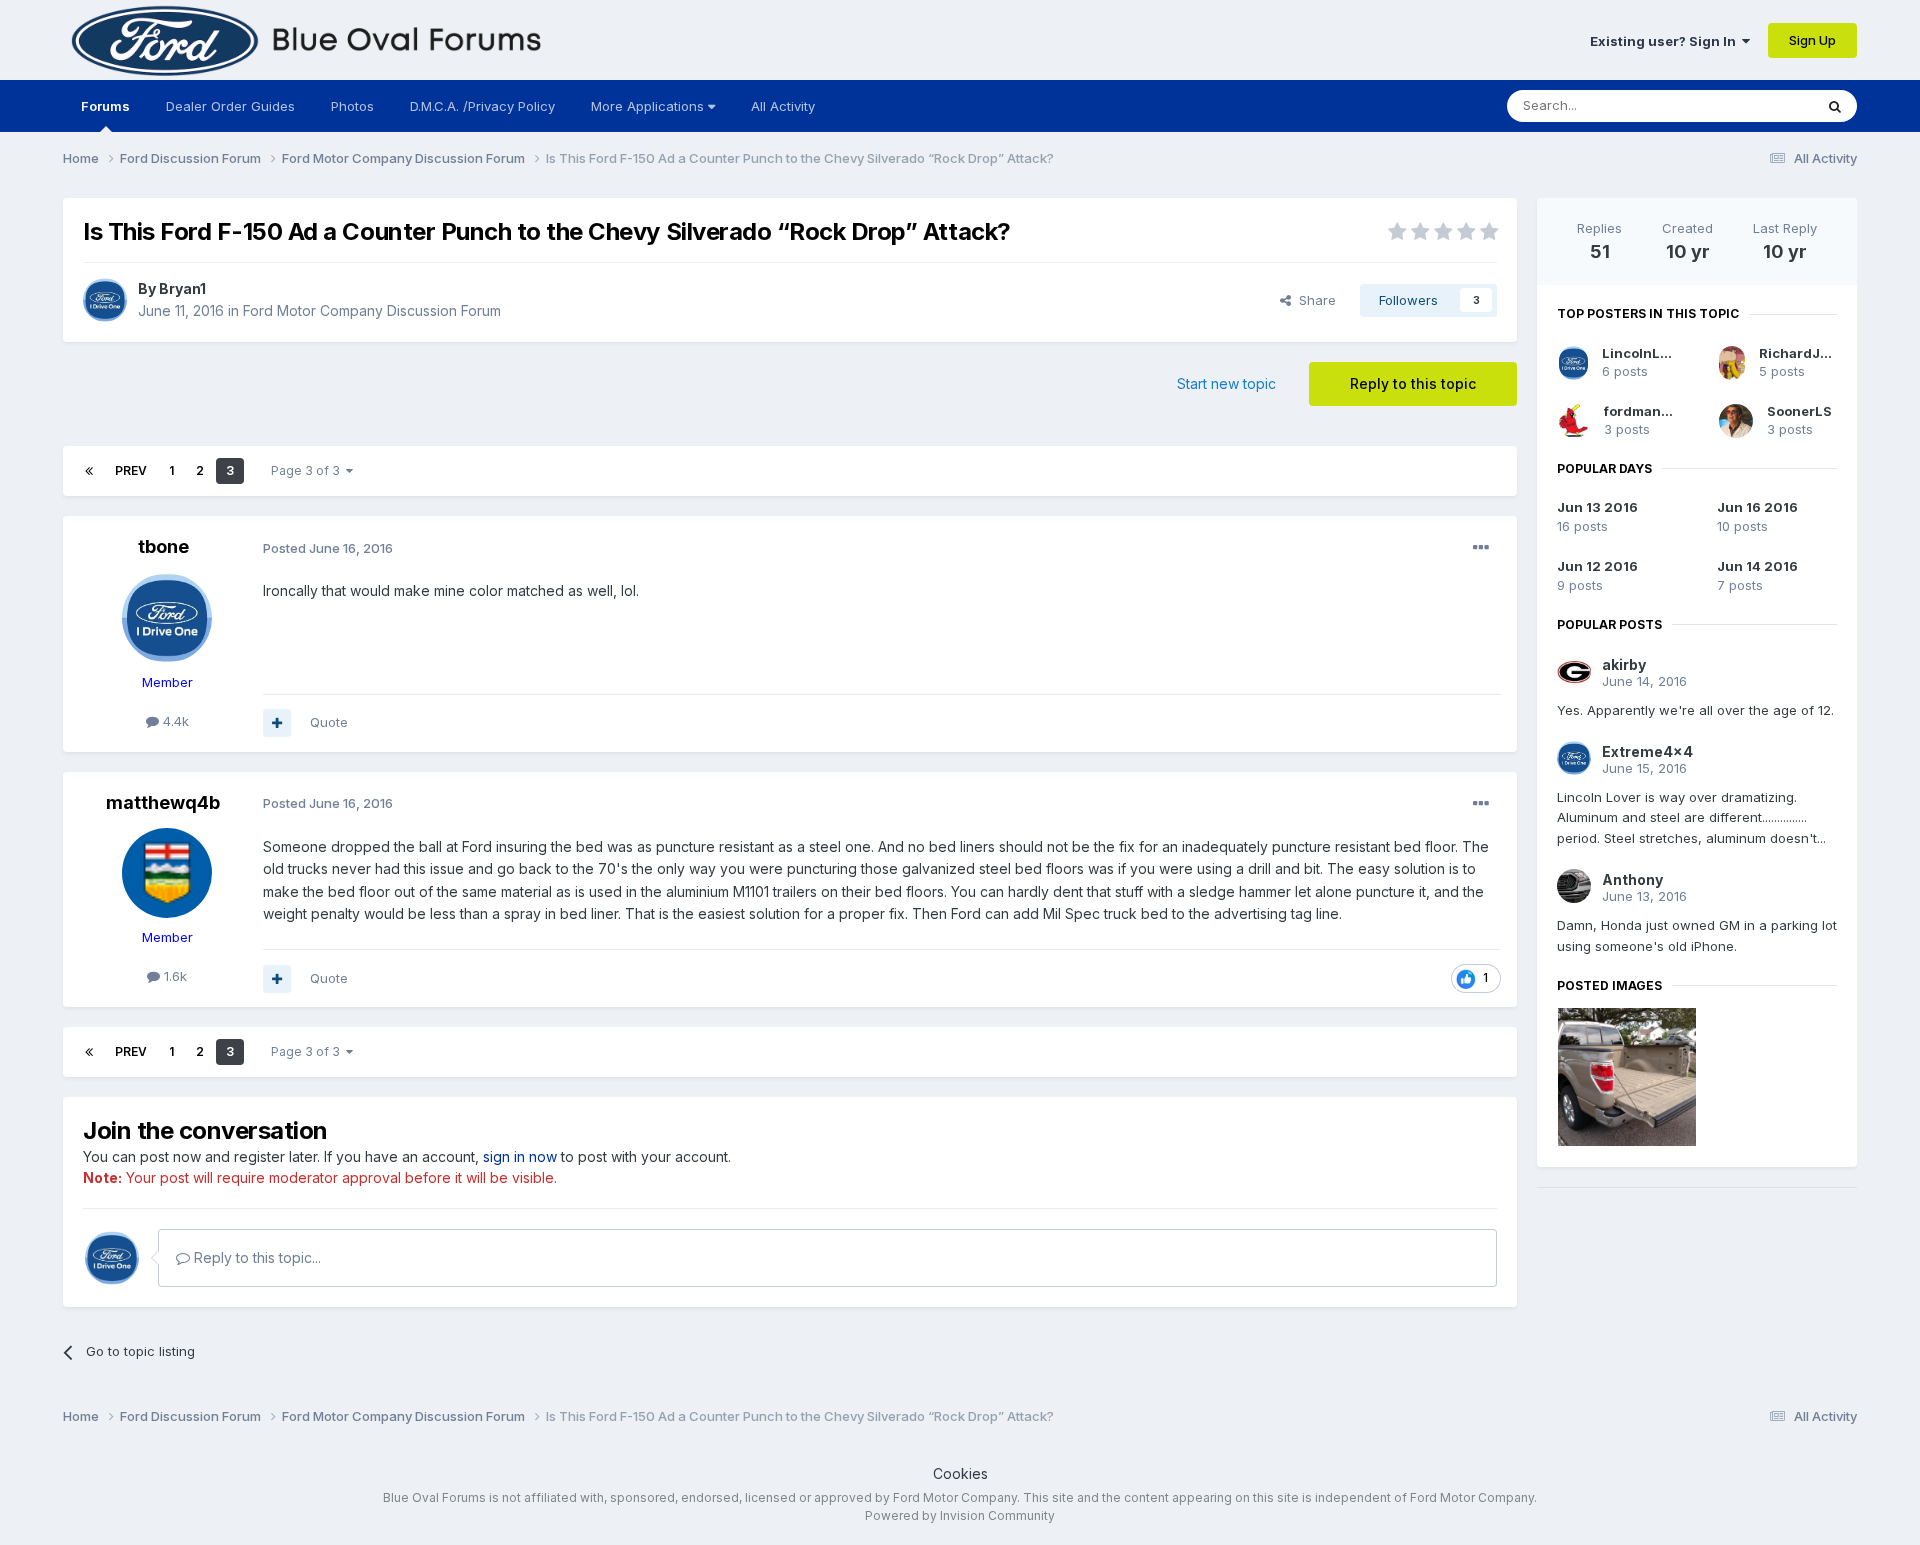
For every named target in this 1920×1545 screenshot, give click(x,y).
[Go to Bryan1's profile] (105, 300)
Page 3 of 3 (308, 470)
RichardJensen (1810, 353)
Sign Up (1812, 40)
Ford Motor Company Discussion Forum (372, 310)
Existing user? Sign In (1666, 41)
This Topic (1754, 105)
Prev (131, 470)
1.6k (173, 976)
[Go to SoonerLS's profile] (1736, 421)
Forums (105, 106)
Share (1313, 300)
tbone (163, 546)
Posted (328, 548)
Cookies (960, 1473)
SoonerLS (1799, 411)
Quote (329, 722)
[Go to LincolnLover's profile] (1573, 363)
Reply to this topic (1413, 383)
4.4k (174, 721)
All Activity (783, 106)
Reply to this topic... (255, 1257)
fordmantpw (1644, 411)
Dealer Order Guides (230, 106)
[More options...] (1481, 548)
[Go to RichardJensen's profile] (1732, 363)
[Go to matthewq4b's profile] (167, 873)
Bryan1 (182, 288)
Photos (352, 106)
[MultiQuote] (277, 723)
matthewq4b (163, 802)
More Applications (649, 106)
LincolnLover (1646, 353)
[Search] (1835, 106)
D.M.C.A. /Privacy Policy (482, 106)
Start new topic (1226, 383)
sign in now (520, 1156)
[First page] (89, 471)
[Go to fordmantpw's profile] (1574, 421)
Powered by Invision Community (960, 1515)
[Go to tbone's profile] (167, 618)
